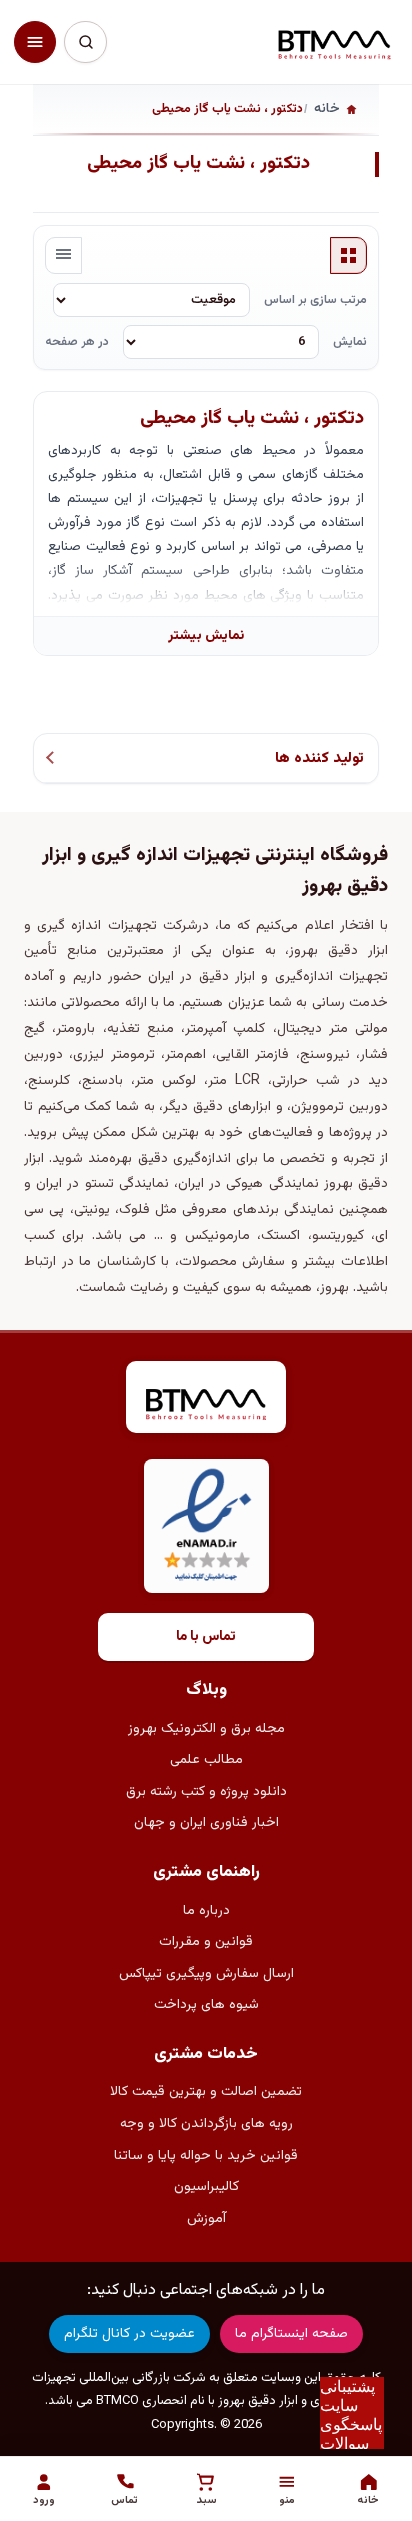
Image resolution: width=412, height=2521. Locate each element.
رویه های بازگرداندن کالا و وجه (206, 2124)
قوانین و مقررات (206, 1942)
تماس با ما (206, 1637)
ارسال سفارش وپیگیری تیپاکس (206, 1974)
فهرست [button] (64, 256)
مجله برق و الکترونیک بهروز (206, 1729)
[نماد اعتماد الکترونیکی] (206, 1526)
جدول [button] (349, 256)
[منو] (35, 42)
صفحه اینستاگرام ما (291, 2334)
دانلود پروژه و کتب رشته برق (206, 1792)
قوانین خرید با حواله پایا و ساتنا (206, 2156)
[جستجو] (85, 42)
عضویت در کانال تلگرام (129, 2334)
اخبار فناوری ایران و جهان (206, 1823)
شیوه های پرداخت (206, 2005)
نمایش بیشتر (206, 635)
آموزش (206, 2219)
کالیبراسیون (206, 2187)
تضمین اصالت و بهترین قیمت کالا (206, 2092)
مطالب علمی (206, 1760)
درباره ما (206, 1911)
